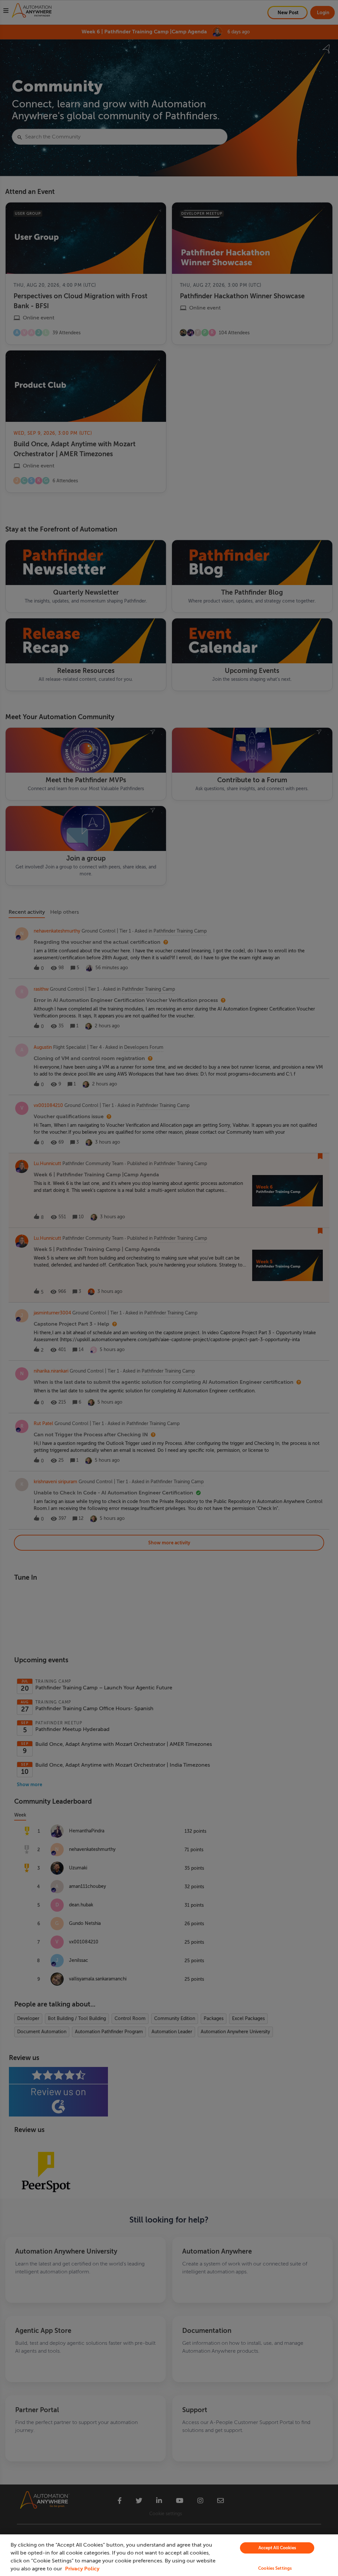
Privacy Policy (82, 2569)
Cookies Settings (275, 2568)
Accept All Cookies (277, 2548)
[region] (169, 2555)
